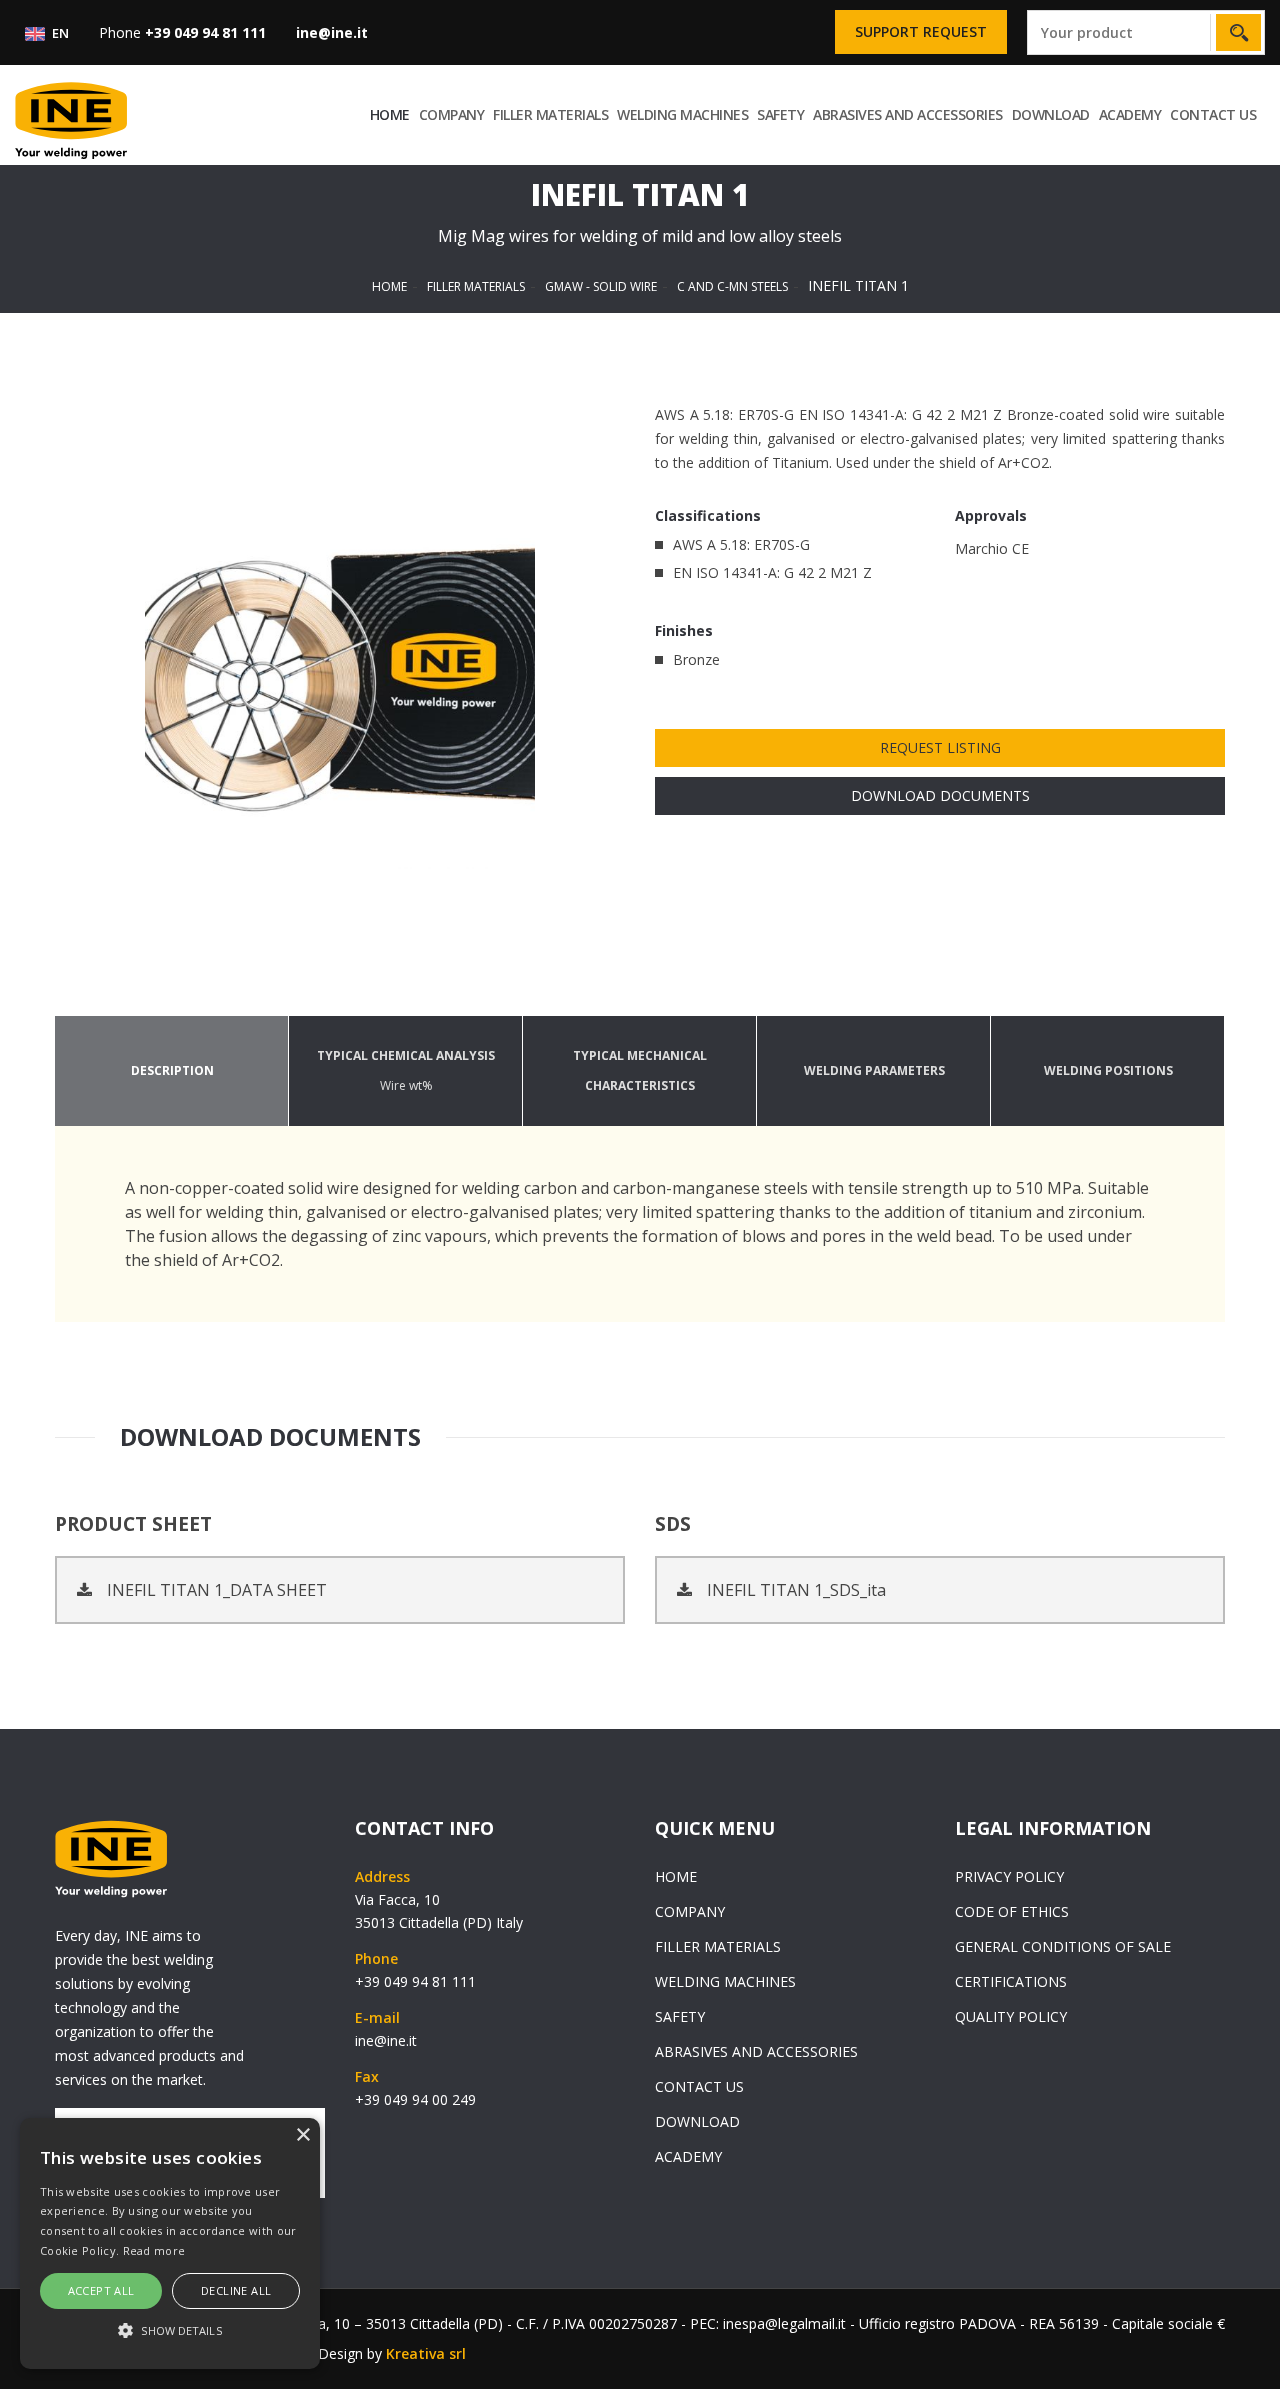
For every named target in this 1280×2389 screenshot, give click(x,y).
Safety (780, 114)
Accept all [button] (101, 2290)
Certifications (1011, 1981)
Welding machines (682, 114)
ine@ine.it (386, 2040)
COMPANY (452, 114)
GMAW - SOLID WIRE (601, 286)
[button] (170, 2331)
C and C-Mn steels (732, 286)
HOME (390, 114)
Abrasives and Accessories (908, 114)
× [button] (302, 2135)
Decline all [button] (236, 2290)
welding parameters (874, 1070)
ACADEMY (1130, 114)
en (59, 33)
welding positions (1108, 1070)
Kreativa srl (426, 2353)
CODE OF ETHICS (1012, 1911)
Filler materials (550, 114)
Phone (182, 32)
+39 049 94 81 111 (415, 1981)
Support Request (921, 31)
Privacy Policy (1009, 1876)
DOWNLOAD (1051, 114)
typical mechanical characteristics (640, 1070)
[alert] (170, 2243)
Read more (154, 2250)
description (172, 1070)
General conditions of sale (1063, 1946)
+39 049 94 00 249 (415, 2099)
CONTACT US (1213, 114)
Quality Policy (1011, 2016)
